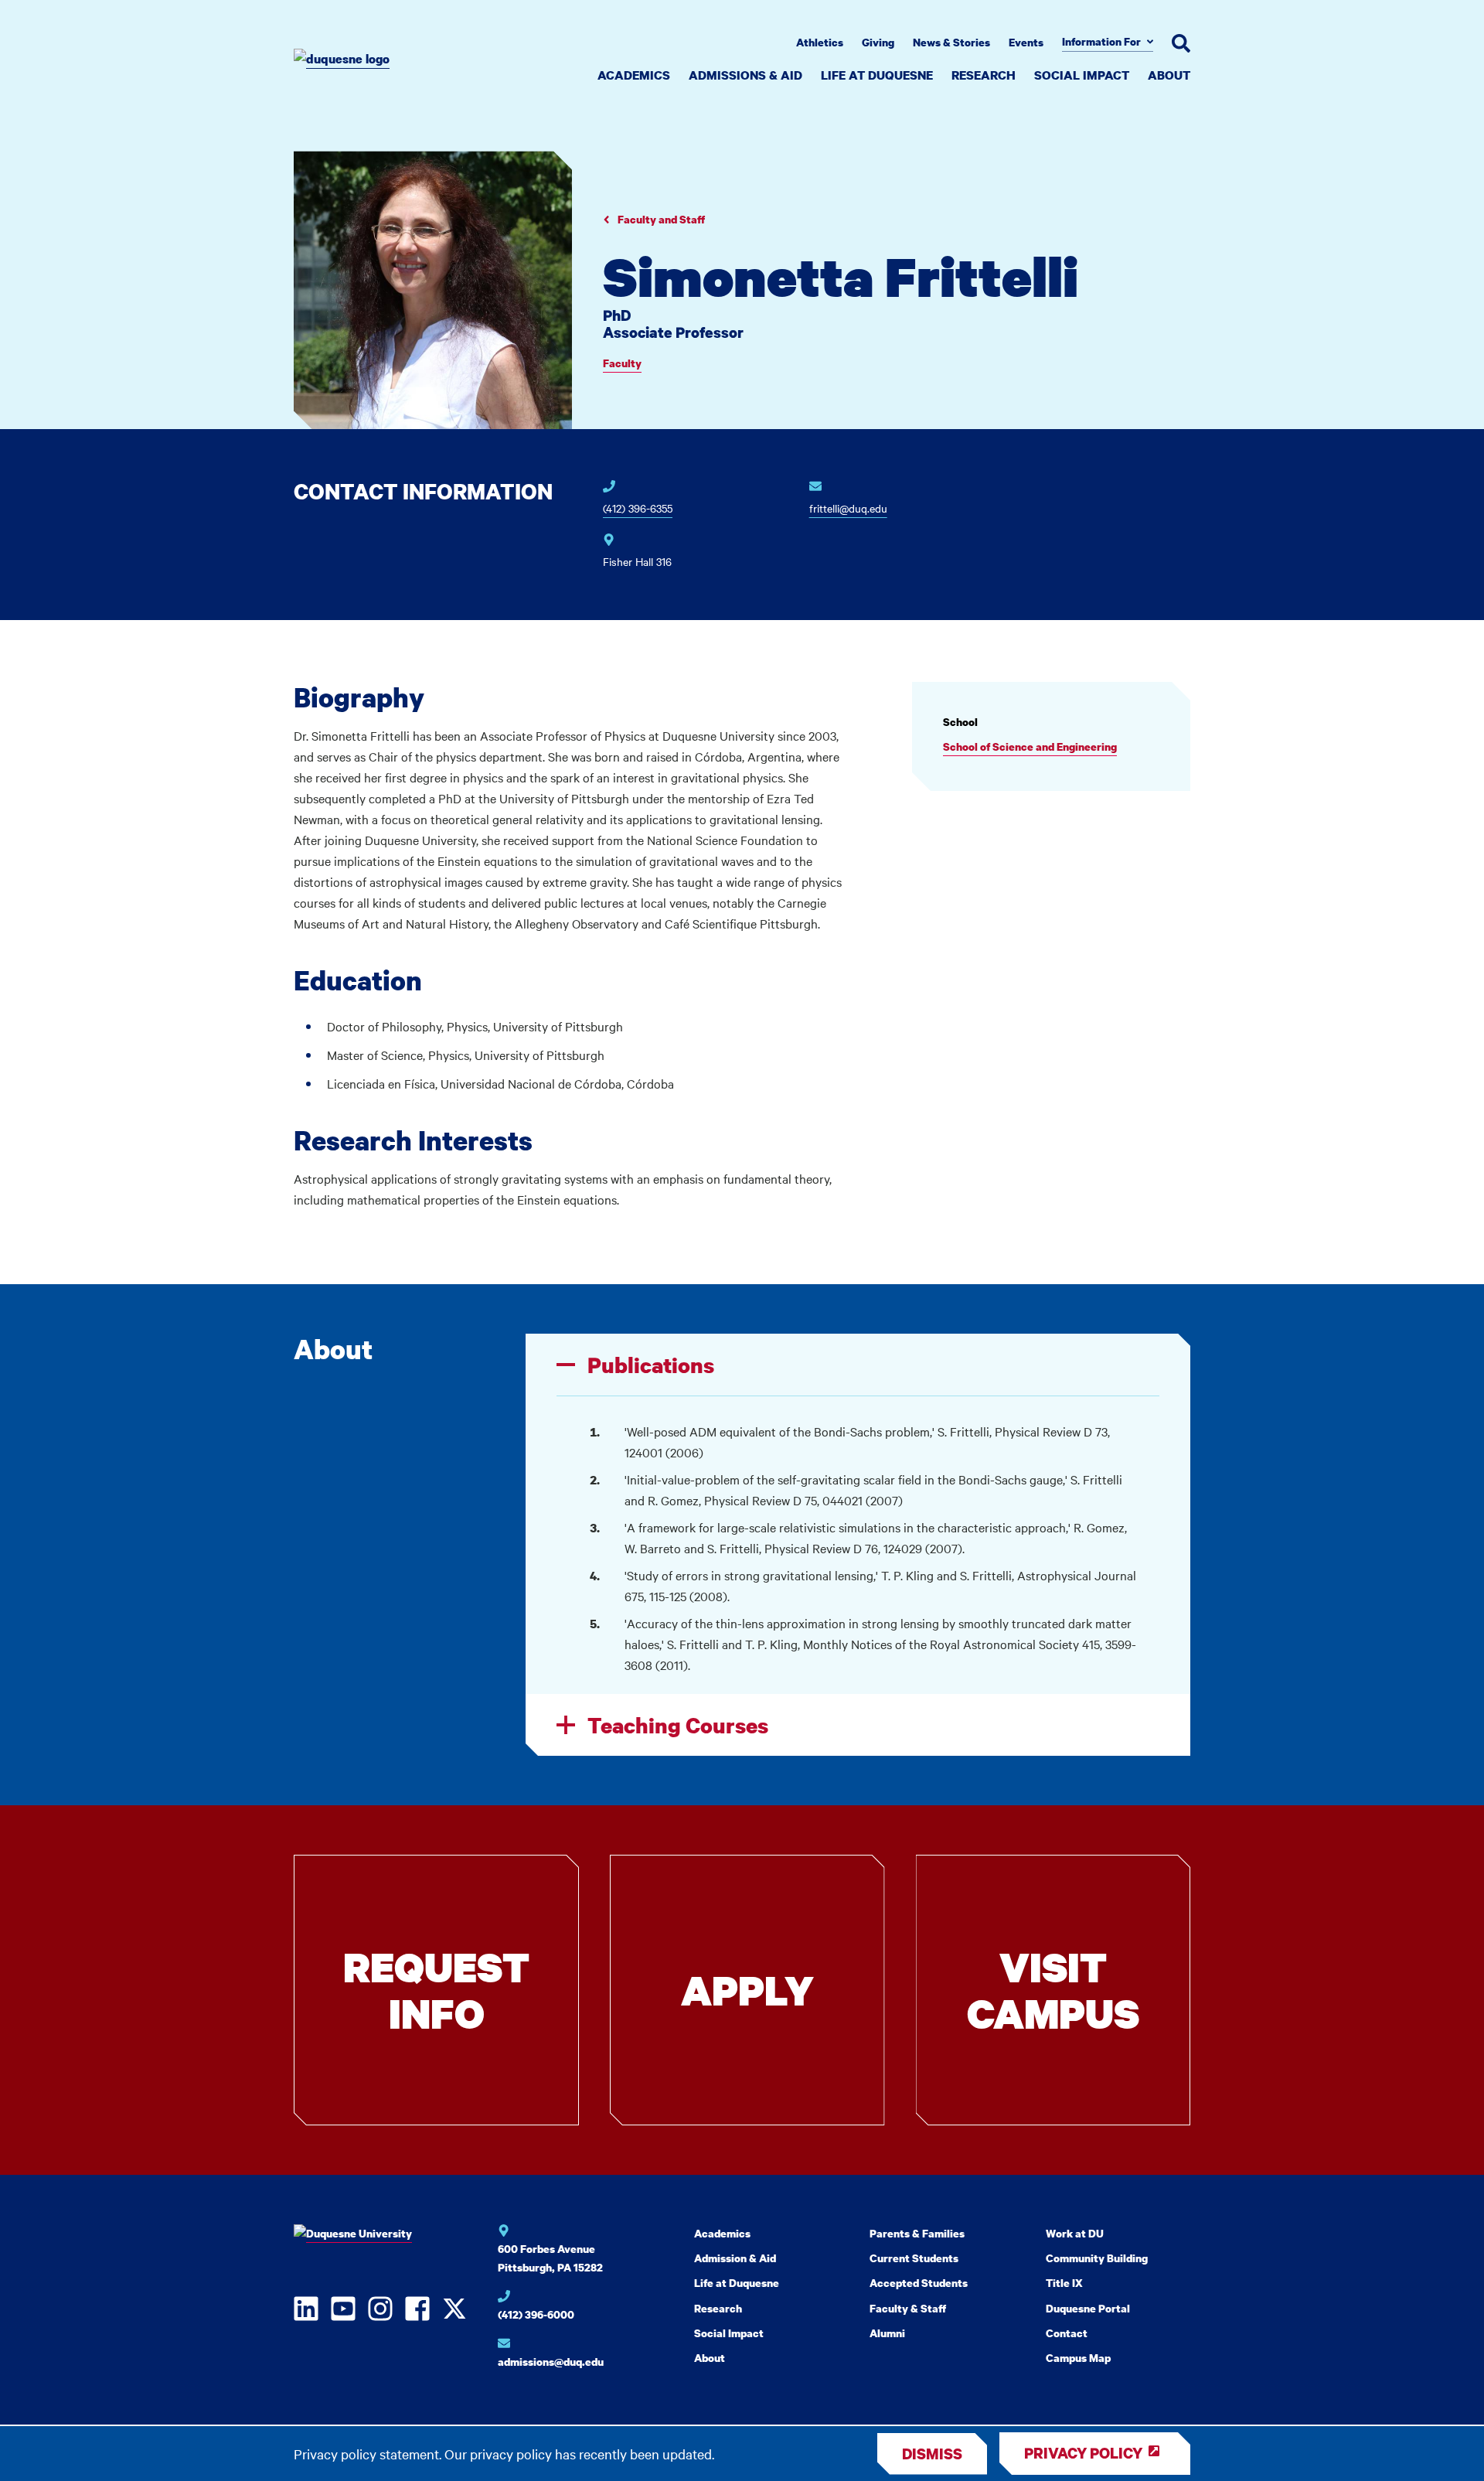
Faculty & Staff (908, 2308)
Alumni (887, 2333)
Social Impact (1082, 75)
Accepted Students (919, 2283)
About (1169, 75)
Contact (1067, 2333)
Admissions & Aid (745, 75)
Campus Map (1078, 2358)
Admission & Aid (735, 2258)
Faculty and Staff (660, 219)
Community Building (1097, 2258)
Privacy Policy (1083, 2453)
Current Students (914, 2258)
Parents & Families (917, 2233)
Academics (634, 75)
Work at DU (1075, 2233)
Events (1026, 42)
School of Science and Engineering (1030, 746)
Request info (436, 1990)
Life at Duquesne (877, 75)
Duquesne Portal (1088, 2308)
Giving (878, 42)
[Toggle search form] (1181, 43)
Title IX (1064, 2283)
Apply (747, 1990)
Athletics (820, 42)
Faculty (622, 363)
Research (984, 75)
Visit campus (1053, 1990)
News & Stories (951, 42)
